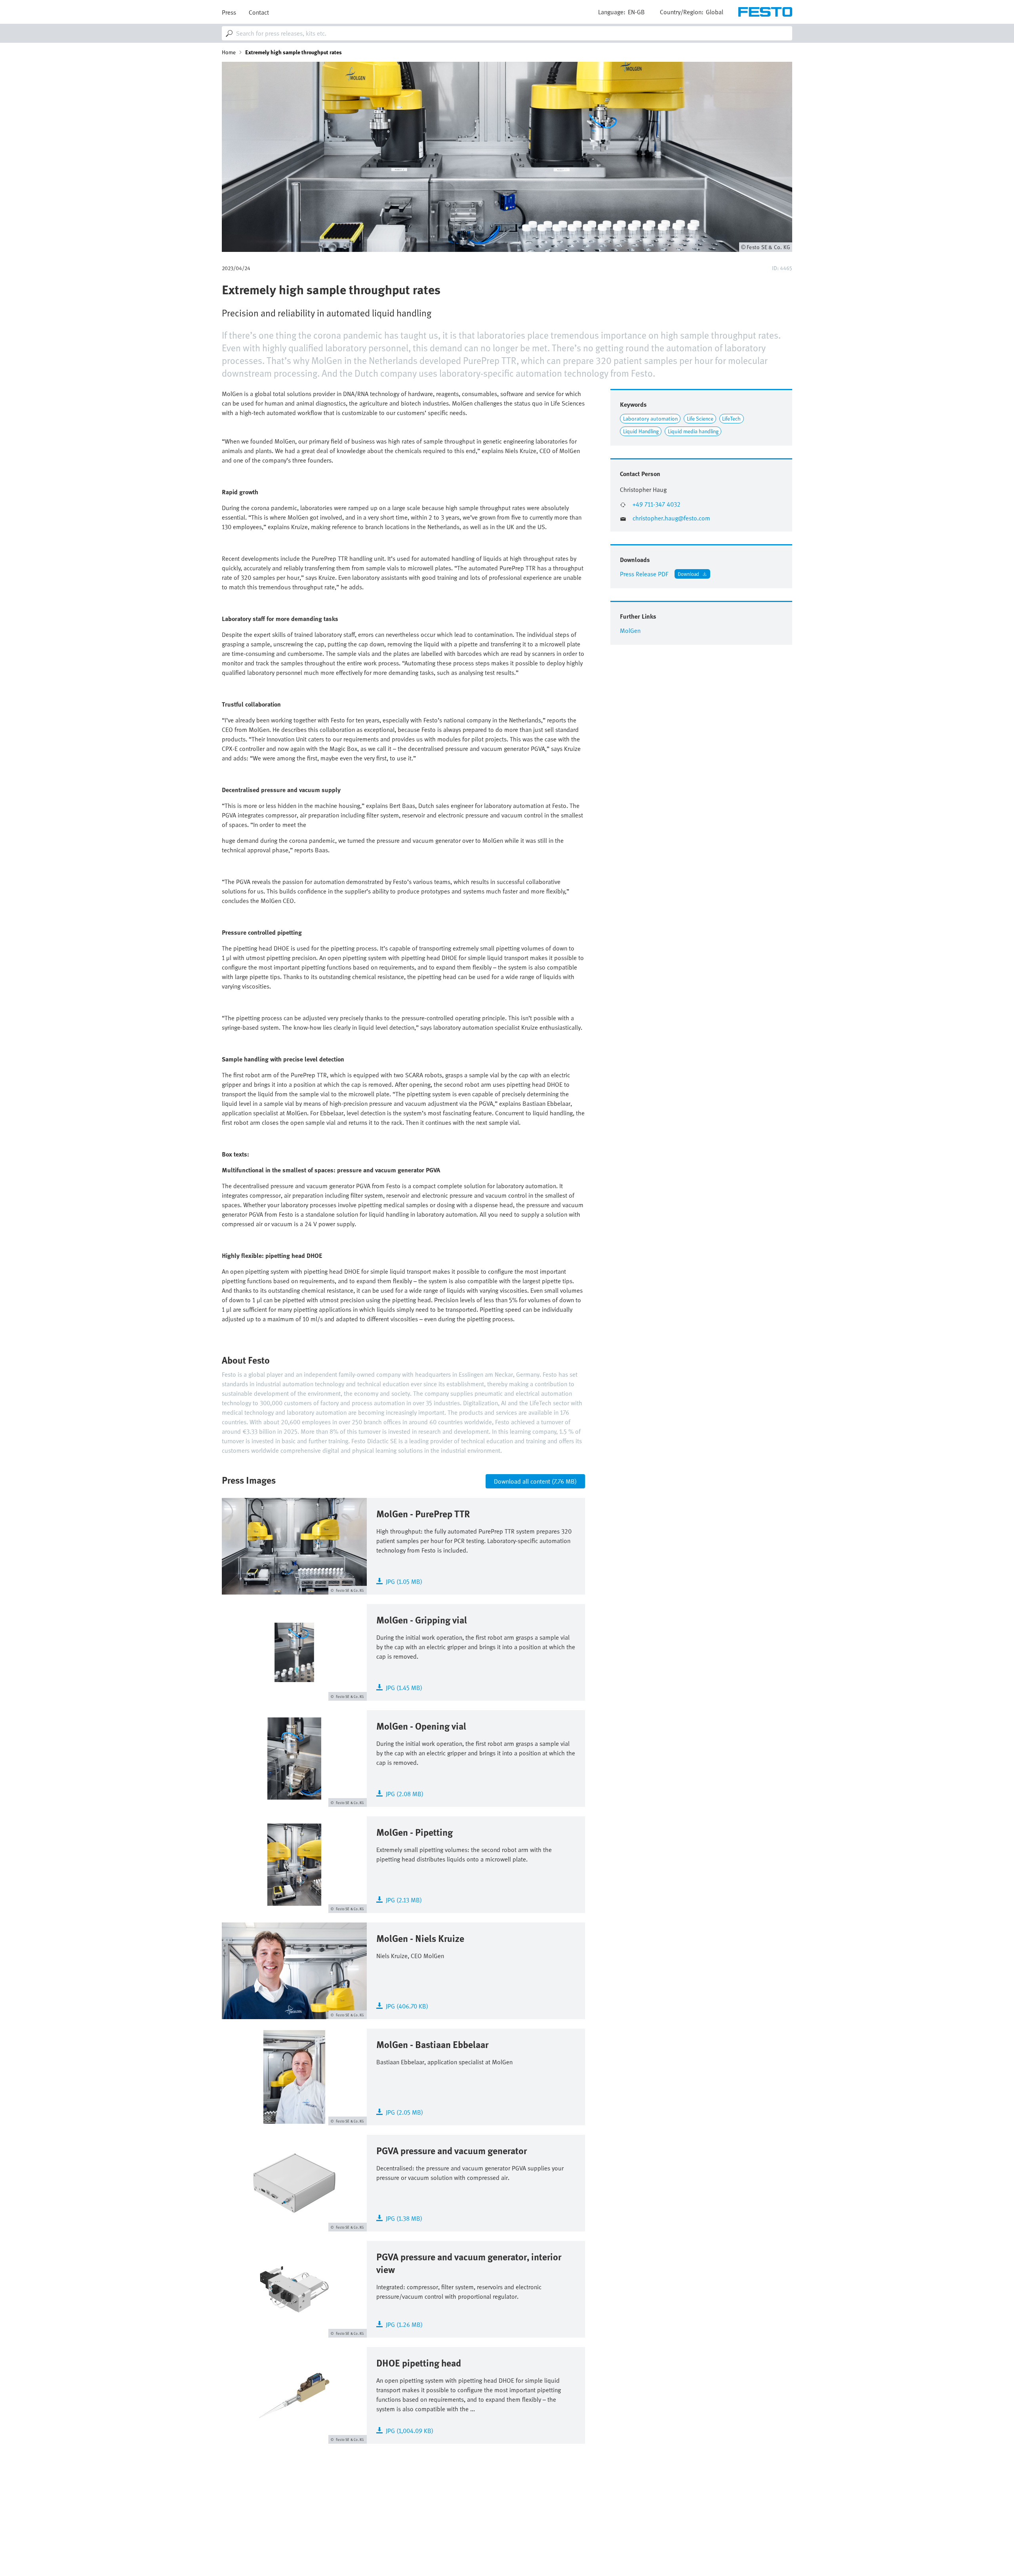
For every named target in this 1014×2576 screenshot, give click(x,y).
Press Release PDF (644, 574)
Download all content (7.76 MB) (535, 1481)
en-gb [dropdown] (636, 12)
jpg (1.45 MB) (404, 1687)
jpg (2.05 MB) (404, 2112)
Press (229, 12)
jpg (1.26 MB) (404, 2324)
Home (229, 52)
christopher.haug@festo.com (671, 518)
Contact (259, 12)
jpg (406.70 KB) (407, 2005)
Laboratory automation (650, 418)
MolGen (630, 631)
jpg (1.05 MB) (404, 1581)
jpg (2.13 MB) (404, 1899)
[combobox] (507, 33)
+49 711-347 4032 (657, 504)
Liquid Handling (641, 431)
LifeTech (731, 418)
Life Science (700, 418)
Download (688, 574)
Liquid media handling (693, 431)
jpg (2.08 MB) (405, 1793)
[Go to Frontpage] (765, 12)
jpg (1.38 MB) (404, 2218)
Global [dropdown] (715, 12)
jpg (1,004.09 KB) (410, 2430)
